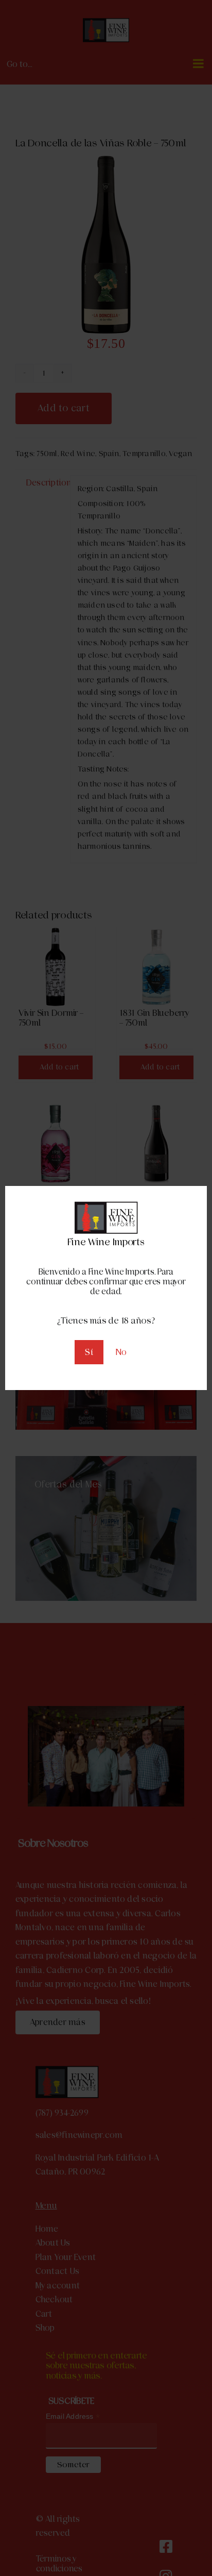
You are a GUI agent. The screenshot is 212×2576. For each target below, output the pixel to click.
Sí (89, 1352)
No (121, 1352)
